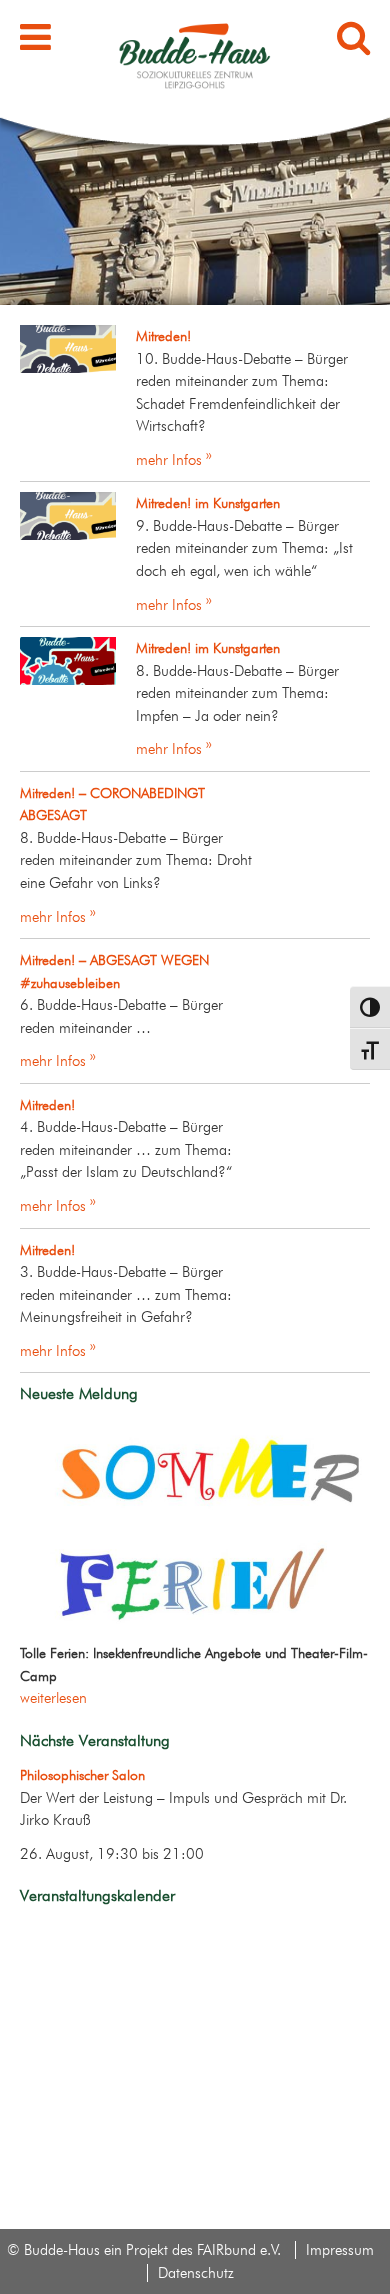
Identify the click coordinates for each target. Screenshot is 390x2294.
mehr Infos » (174, 460)
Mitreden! (163, 336)
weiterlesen (53, 1698)
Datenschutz (196, 2273)
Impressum (340, 2250)
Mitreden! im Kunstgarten (208, 503)
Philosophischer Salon (82, 1775)
